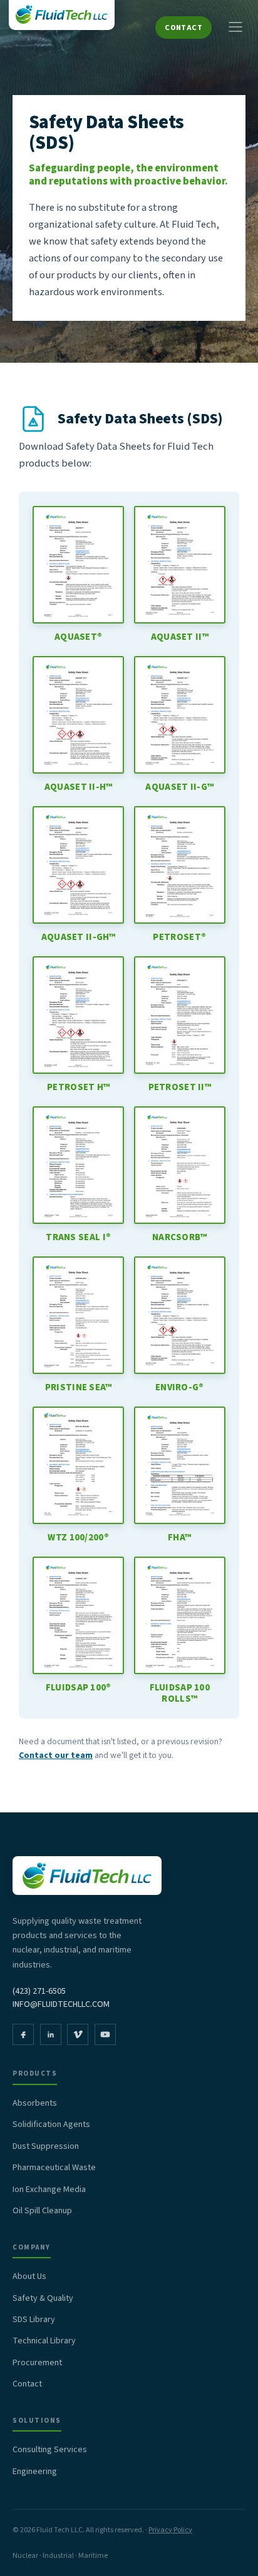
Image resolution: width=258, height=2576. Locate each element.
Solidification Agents (51, 2124)
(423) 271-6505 (39, 1991)
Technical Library (44, 2341)
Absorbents (35, 2103)
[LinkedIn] (51, 2034)
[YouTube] (105, 2034)
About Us (29, 2276)
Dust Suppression (46, 2146)
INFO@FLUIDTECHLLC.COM (61, 2004)
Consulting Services (50, 2450)
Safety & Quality (43, 2298)
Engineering (35, 2472)
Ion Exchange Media (49, 2190)
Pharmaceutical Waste (54, 2168)
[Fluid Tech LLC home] (62, 15)
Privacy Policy (170, 2530)
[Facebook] (23, 2034)
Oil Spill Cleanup (42, 2211)
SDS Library (34, 2320)
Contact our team (56, 1755)
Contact (183, 28)
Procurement (37, 2363)
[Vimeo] (78, 2034)
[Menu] (235, 28)
